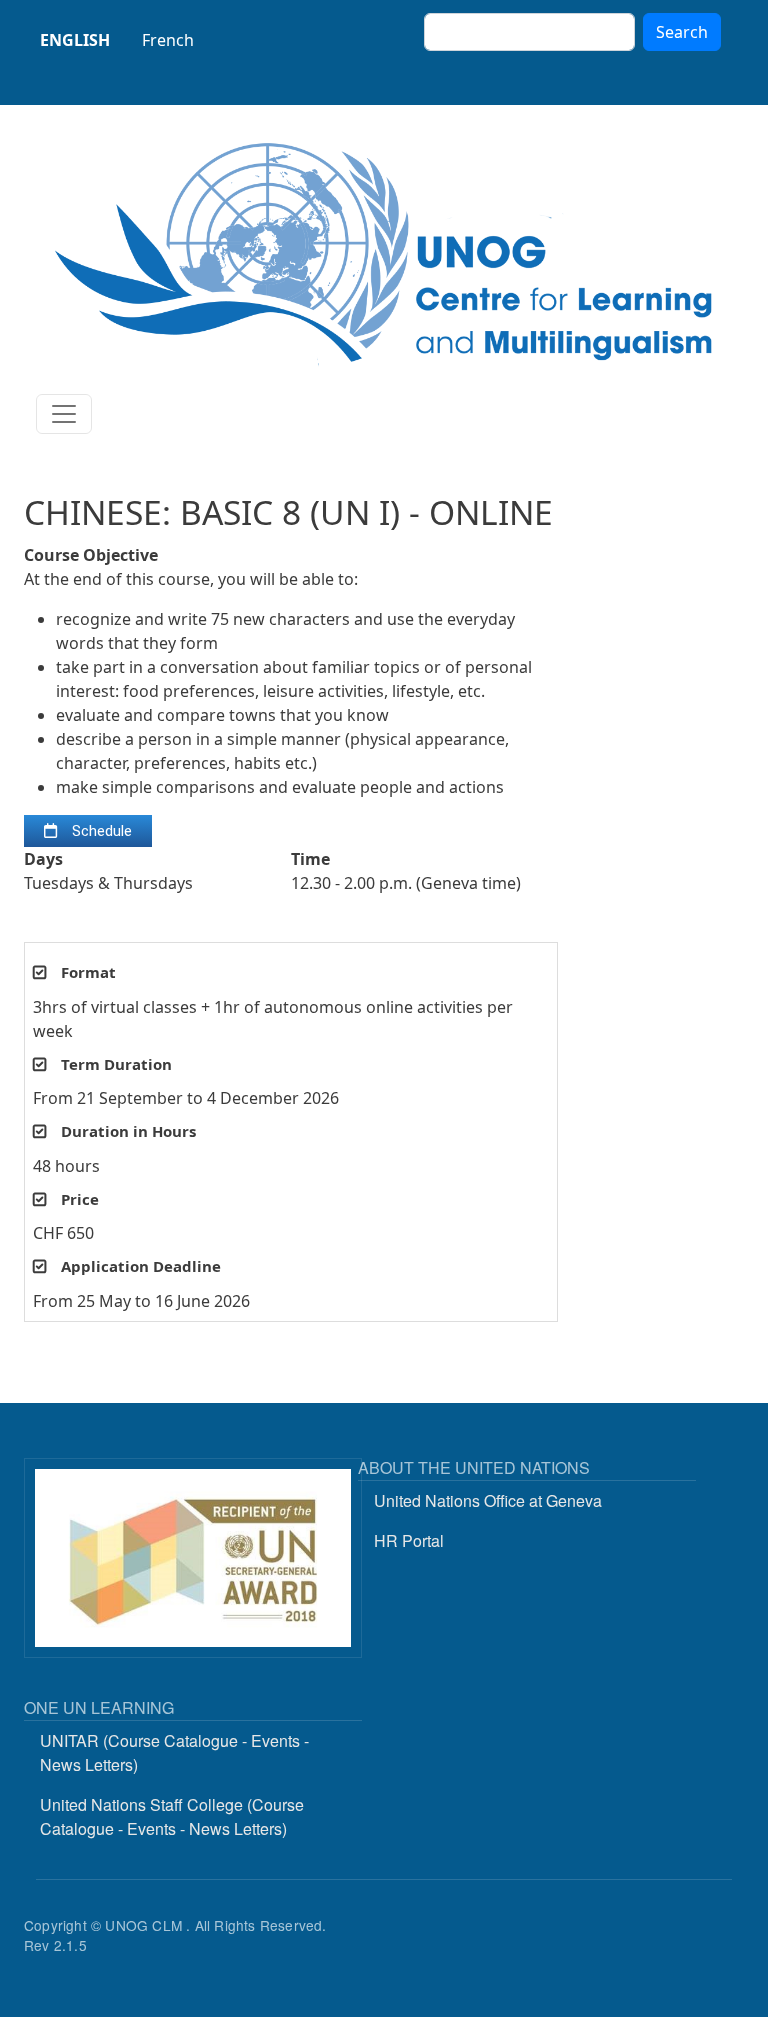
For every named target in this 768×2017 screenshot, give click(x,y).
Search (682, 32)
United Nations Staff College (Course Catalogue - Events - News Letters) (172, 1816)
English (75, 40)
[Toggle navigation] (64, 414)
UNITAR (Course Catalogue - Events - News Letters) (174, 1752)
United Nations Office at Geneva (488, 1500)
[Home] (384, 253)
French (168, 40)
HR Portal (409, 1540)
